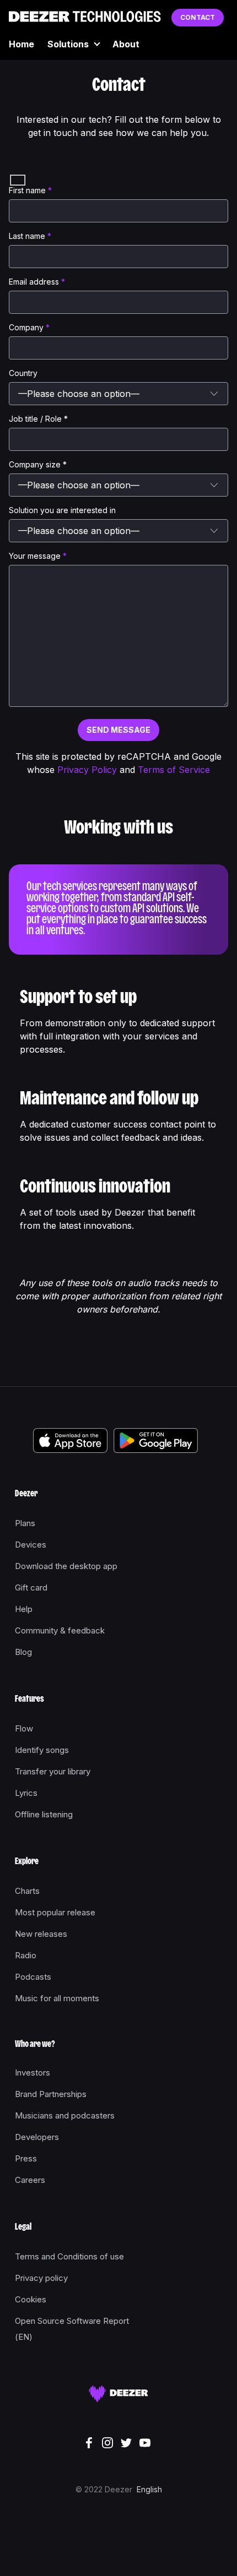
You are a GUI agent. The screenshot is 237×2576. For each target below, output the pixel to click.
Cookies (31, 2299)
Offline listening (44, 1814)
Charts (27, 1891)
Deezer (26, 1494)
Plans (25, 1523)
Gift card (31, 1587)
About (126, 44)
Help (24, 1609)
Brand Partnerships (51, 2094)
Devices (31, 1545)
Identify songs (42, 1750)
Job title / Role (38, 419)
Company (29, 327)
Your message (38, 556)
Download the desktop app (66, 1566)
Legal (23, 2228)
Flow (24, 1728)
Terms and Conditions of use (69, 2256)
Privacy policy (41, 2278)
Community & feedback (60, 1630)
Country (23, 373)
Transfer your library (53, 1771)
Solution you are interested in (62, 510)
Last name (30, 236)
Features (29, 1700)
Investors (33, 2073)
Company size (38, 464)
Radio (26, 1955)
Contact (198, 17)
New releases (41, 1934)
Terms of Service (174, 770)
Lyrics (26, 1793)
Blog (23, 1652)
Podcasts (33, 1977)
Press (26, 2158)
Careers (30, 2180)
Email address (37, 282)
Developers (37, 2137)
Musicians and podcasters (65, 2115)
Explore (27, 1862)
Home (21, 44)
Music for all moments (57, 1998)
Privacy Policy (87, 770)
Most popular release (55, 1912)
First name (30, 190)
